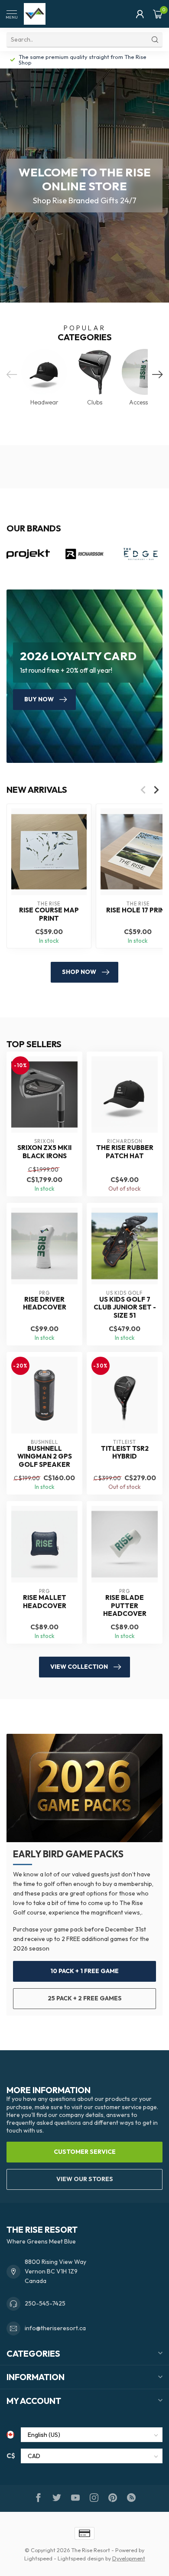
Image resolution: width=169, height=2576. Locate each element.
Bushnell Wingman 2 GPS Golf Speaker (45, 1457)
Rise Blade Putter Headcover (125, 1606)
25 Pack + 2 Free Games (85, 1998)
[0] (158, 14)
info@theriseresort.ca (55, 2328)
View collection (79, 1667)
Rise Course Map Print (49, 915)
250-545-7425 (45, 2303)
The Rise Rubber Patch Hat (125, 1152)
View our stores (85, 2179)
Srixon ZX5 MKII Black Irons (44, 1152)
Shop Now (79, 972)
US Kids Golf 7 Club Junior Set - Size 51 (125, 1308)
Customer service (85, 2152)
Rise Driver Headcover (45, 1303)
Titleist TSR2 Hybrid (125, 1452)
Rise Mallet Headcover (45, 1602)
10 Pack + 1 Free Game (84, 1971)
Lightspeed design (81, 2558)
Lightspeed (38, 2558)
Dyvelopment (129, 2558)
